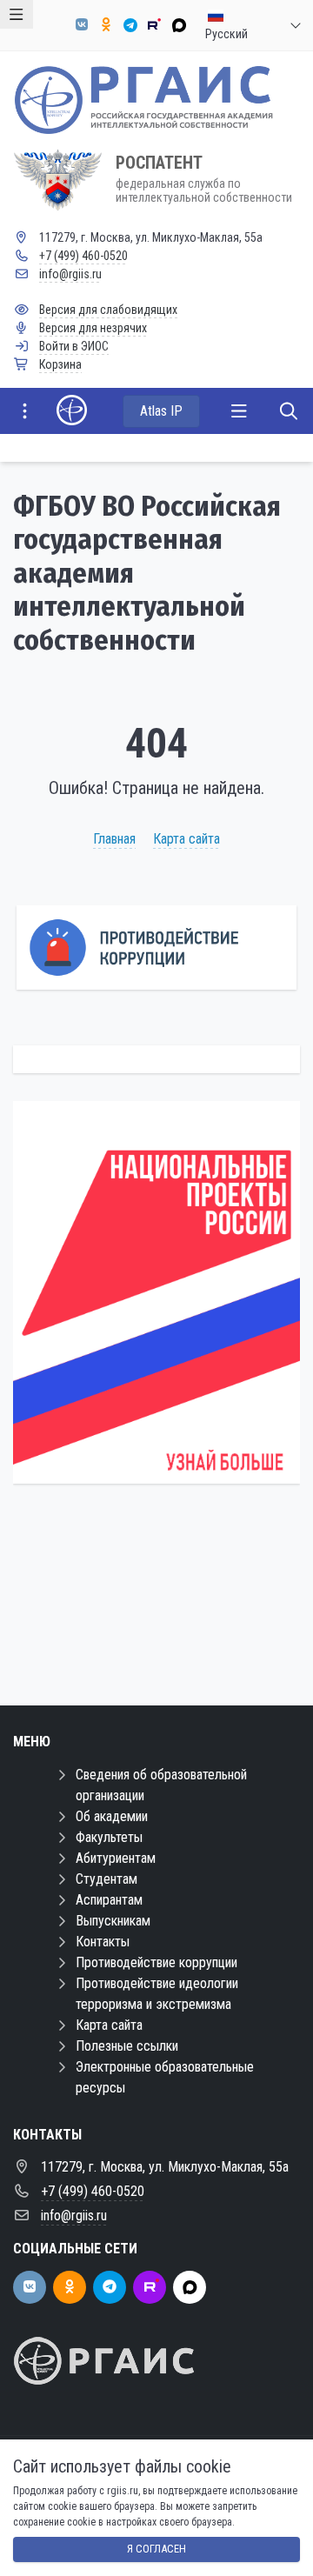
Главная (114, 839)
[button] (258, 1306)
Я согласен (156, 2549)
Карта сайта (186, 839)
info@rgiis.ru (70, 274)
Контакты (103, 1942)
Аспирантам (109, 1900)
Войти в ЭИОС (74, 346)
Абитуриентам (116, 1858)
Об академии (112, 1816)
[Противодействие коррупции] (156, 948)
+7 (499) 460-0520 (83, 256)
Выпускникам (113, 1921)
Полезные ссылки (127, 2046)
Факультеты (109, 1837)
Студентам (107, 1879)
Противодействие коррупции (156, 1962)
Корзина (60, 364)
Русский (226, 25)
